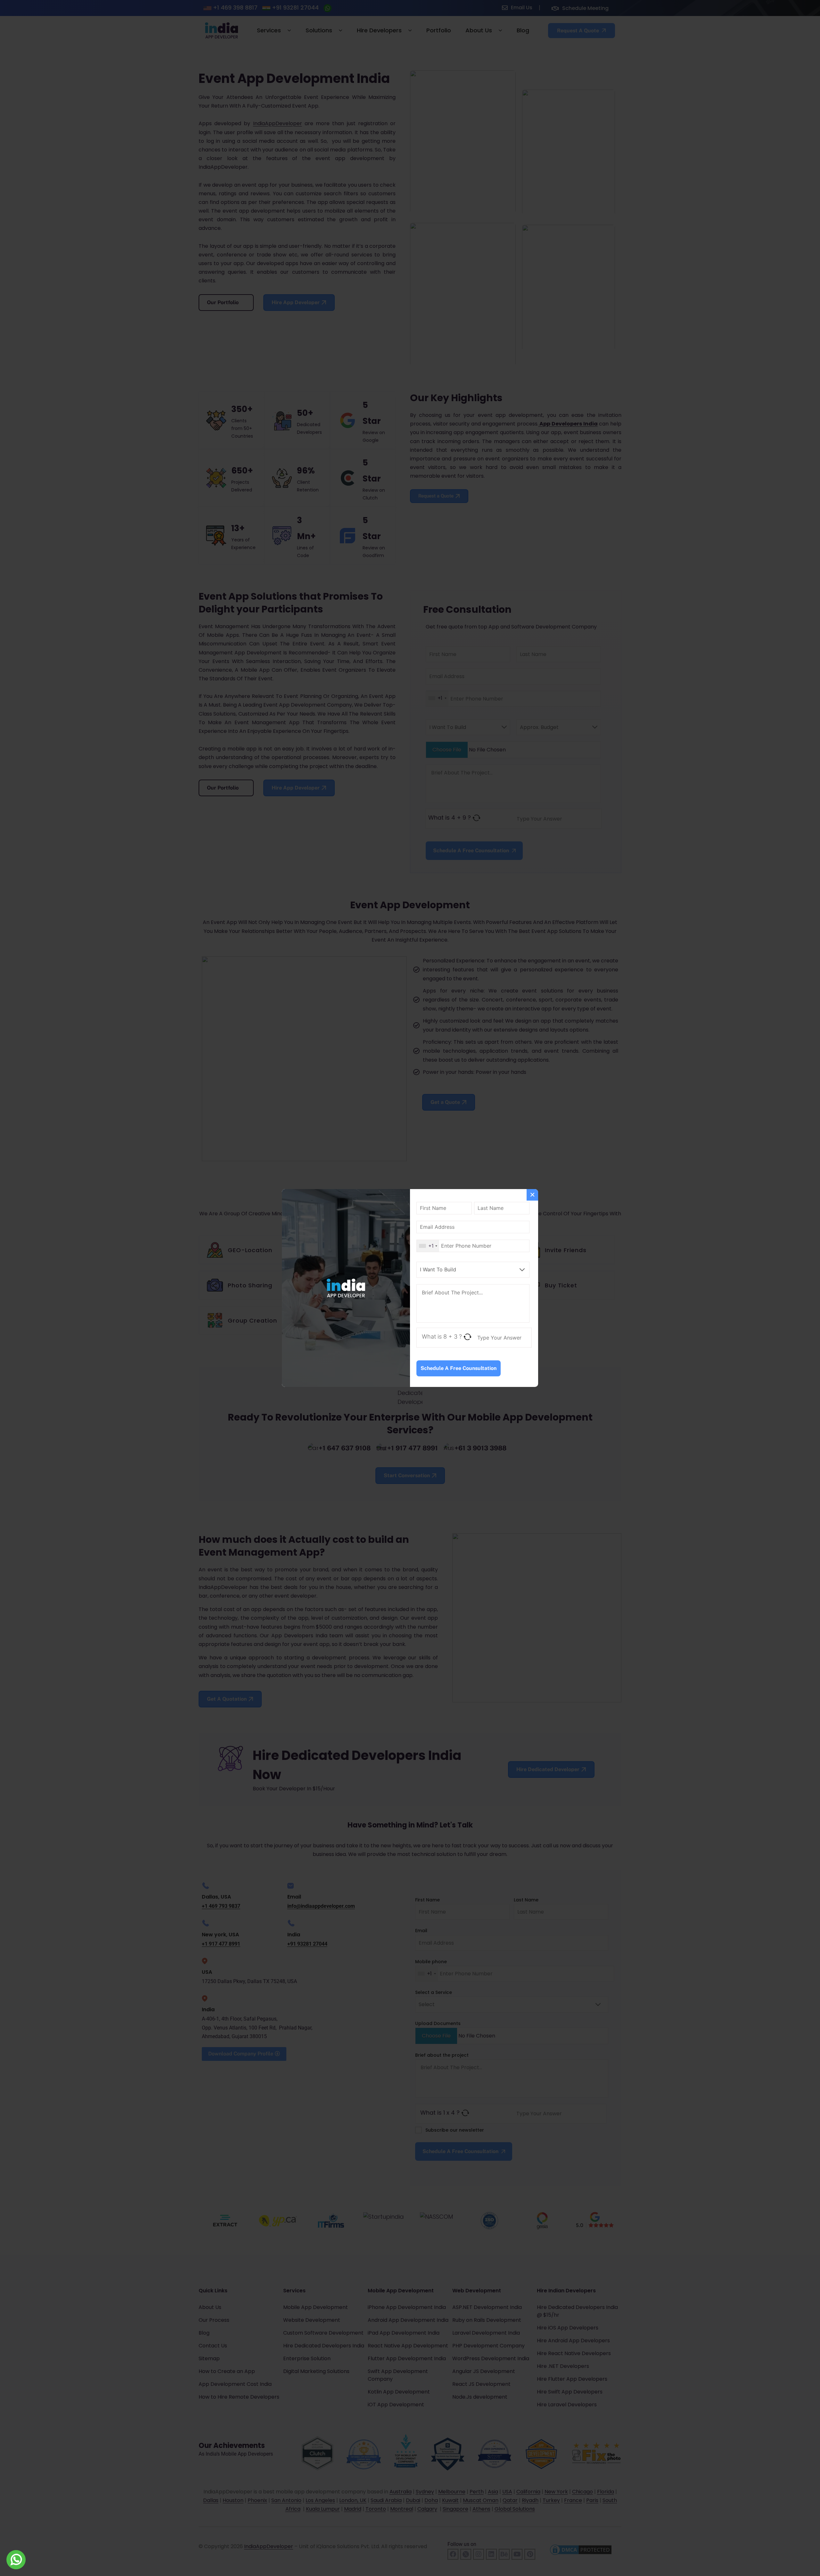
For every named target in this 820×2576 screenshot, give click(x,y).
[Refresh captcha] (467, 1337)
